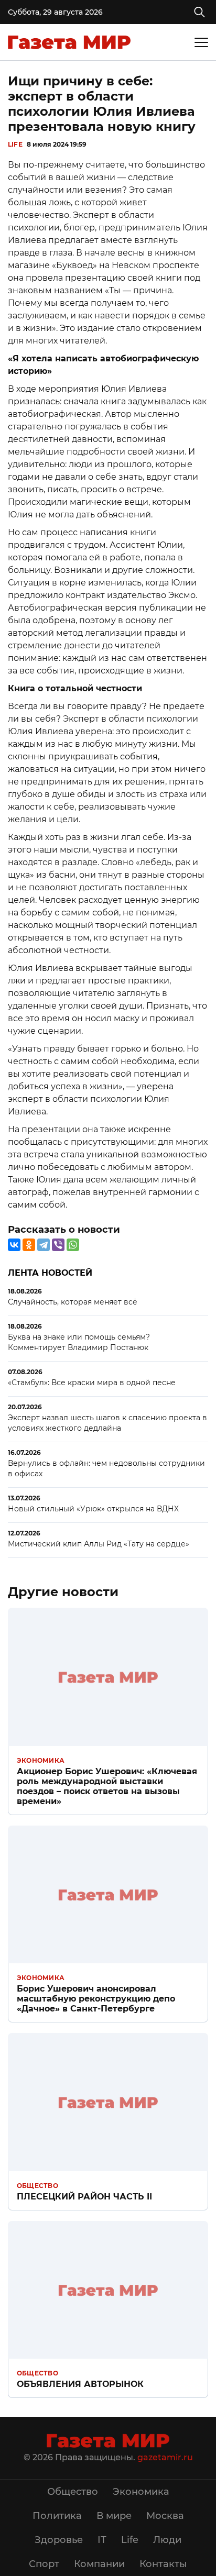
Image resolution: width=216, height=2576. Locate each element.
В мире (114, 2516)
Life (15, 144)
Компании (99, 2564)
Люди (167, 2540)
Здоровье (59, 2540)
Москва (165, 2516)
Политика (57, 2516)
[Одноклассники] (29, 1245)
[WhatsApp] (73, 1245)
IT (102, 2540)
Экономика (41, 1760)
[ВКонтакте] (14, 1245)
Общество (37, 2186)
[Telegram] (44, 1245)
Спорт (44, 2564)
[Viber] (58, 1245)
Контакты (163, 2564)
